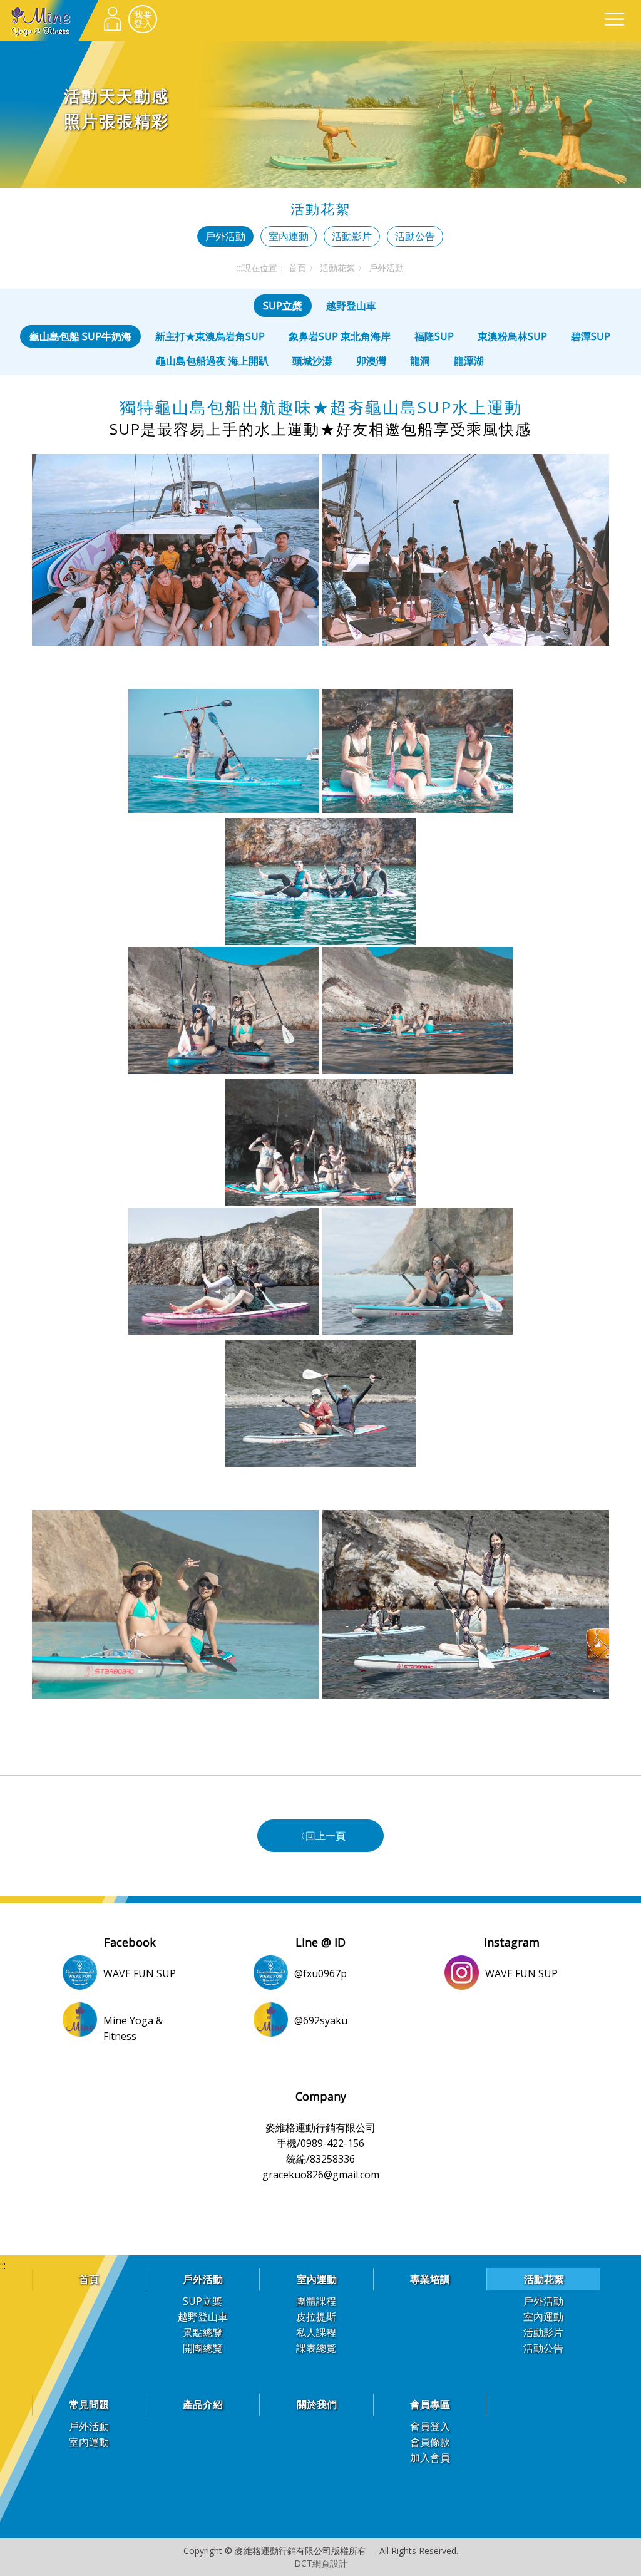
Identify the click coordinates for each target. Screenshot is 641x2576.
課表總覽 (316, 2348)
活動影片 (352, 236)
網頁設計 (330, 2563)
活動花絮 (337, 268)
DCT (303, 2563)
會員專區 (430, 2404)
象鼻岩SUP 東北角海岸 (340, 336)
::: (239, 268)
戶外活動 (225, 236)
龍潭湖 (469, 361)
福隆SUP (434, 336)
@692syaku (321, 2020)
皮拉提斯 (316, 2317)
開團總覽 (203, 2348)
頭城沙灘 (312, 361)
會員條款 (430, 2442)
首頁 (297, 268)
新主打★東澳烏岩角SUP (210, 336)
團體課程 (316, 2301)
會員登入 (430, 2426)
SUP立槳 (283, 306)
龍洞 (420, 361)
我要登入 (143, 19)
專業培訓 (430, 2279)
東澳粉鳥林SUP (512, 336)
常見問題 (89, 2404)
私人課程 (316, 2332)
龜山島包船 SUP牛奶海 (80, 336)
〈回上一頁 (320, 1836)
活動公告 (415, 236)
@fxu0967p (320, 1973)
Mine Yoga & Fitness (49, 21)
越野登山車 (351, 306)
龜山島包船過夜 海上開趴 (212, 361)
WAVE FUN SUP (140, 1973)
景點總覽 (203, 2332)
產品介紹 (203, 2404)
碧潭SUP (591, 336)
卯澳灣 (371, 361)
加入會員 (430, 2458)
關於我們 (317, 2404)
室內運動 (289, 236)
